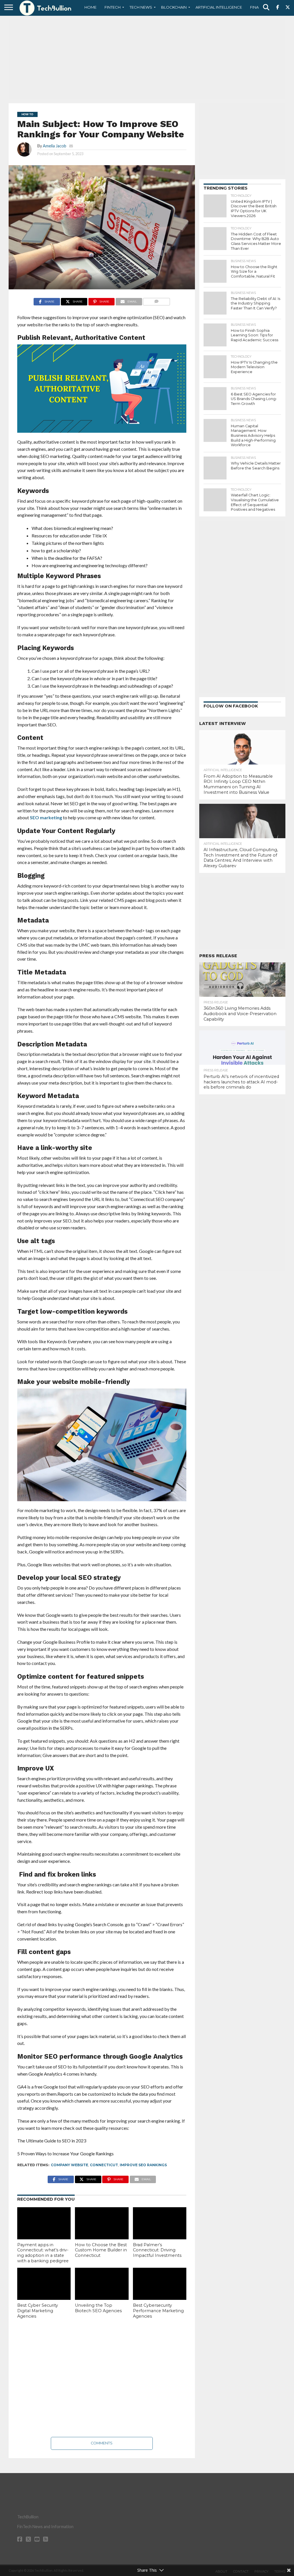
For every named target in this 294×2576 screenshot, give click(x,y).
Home (90, 7)
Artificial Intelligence (219, 7)
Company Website (69, 2165)
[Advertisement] (147, 59)
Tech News (141, 7)
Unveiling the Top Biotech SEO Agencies (98, 2308)
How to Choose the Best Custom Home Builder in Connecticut (101, 2250)
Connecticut (104, 2165)
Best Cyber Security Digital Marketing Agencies (38, 2311)
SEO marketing (46, 817)
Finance (258, 7)
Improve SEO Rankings (143, 2165)
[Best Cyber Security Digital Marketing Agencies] (44, 2284)
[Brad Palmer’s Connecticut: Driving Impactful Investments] (160, 2223)
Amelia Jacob (55, 146)
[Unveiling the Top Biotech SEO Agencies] (102, 2284)
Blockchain (174, 7)
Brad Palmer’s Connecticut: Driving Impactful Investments (157, 2250)
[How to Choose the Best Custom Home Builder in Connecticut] (102, 2223)
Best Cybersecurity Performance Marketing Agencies (158, 2311)
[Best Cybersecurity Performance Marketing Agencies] (160, 2284)
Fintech (113, 7)
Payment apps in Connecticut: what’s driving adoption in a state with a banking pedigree (43, 2253)
